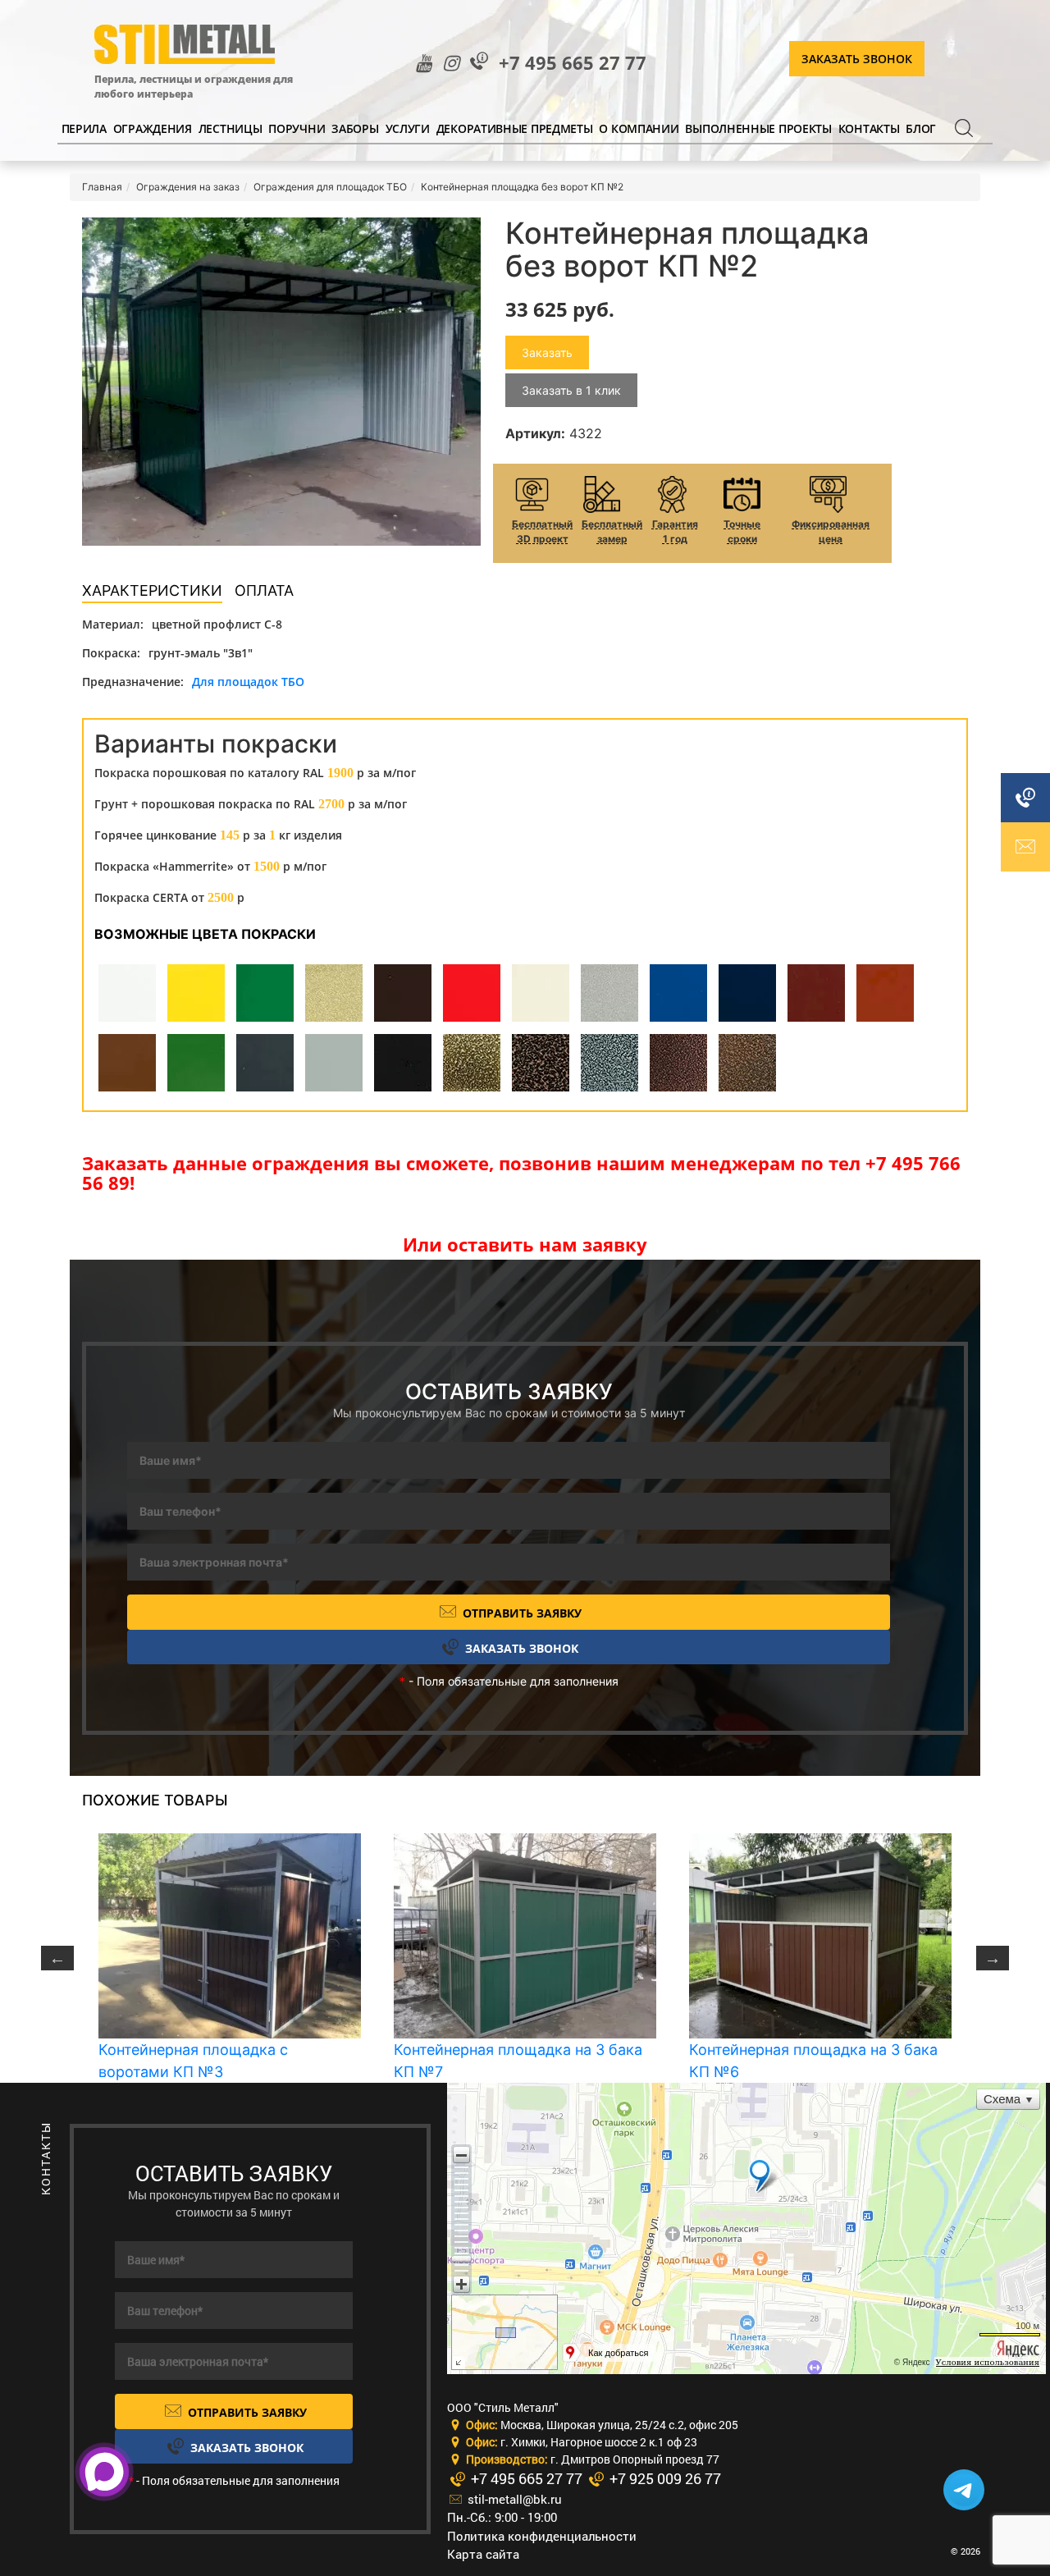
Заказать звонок (857, 59)
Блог (921, 128)
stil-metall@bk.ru (513, 2499)
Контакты (869, 128)
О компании (639, 128)
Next (993, 1958)
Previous (57, 1958)
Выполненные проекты (758, 128)
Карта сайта (483, 2554)
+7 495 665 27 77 (573, 63)
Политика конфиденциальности (542, 2536)
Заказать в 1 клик (571, 390)
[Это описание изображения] (281, 382)
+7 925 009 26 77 (664, 2478)
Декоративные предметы (515, 128)
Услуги (408, 128)
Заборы (355, 128)
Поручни (297, 128)
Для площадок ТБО (248, 682)
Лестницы (231, 128)
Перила (84, 128)
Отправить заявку (520, 1613)
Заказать (547, 352)
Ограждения (153, 128)
